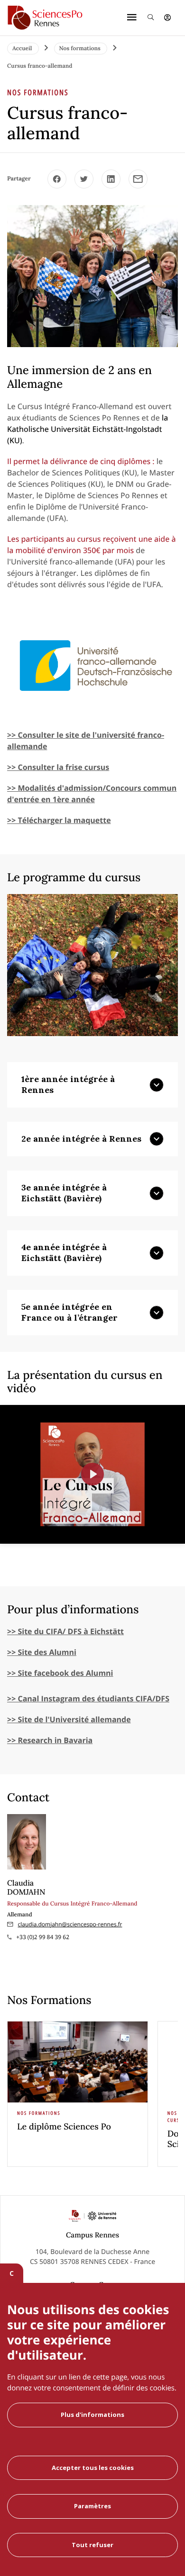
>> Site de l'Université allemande (69, 1719)
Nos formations (81, 49)
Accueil (23, 49)
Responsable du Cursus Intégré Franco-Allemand (72, 1904)
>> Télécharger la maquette (59, 820)
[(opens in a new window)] (57, 179)
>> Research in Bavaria (50, 1740)
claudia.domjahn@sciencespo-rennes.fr (70, 1924)
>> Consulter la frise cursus (58, 767)
